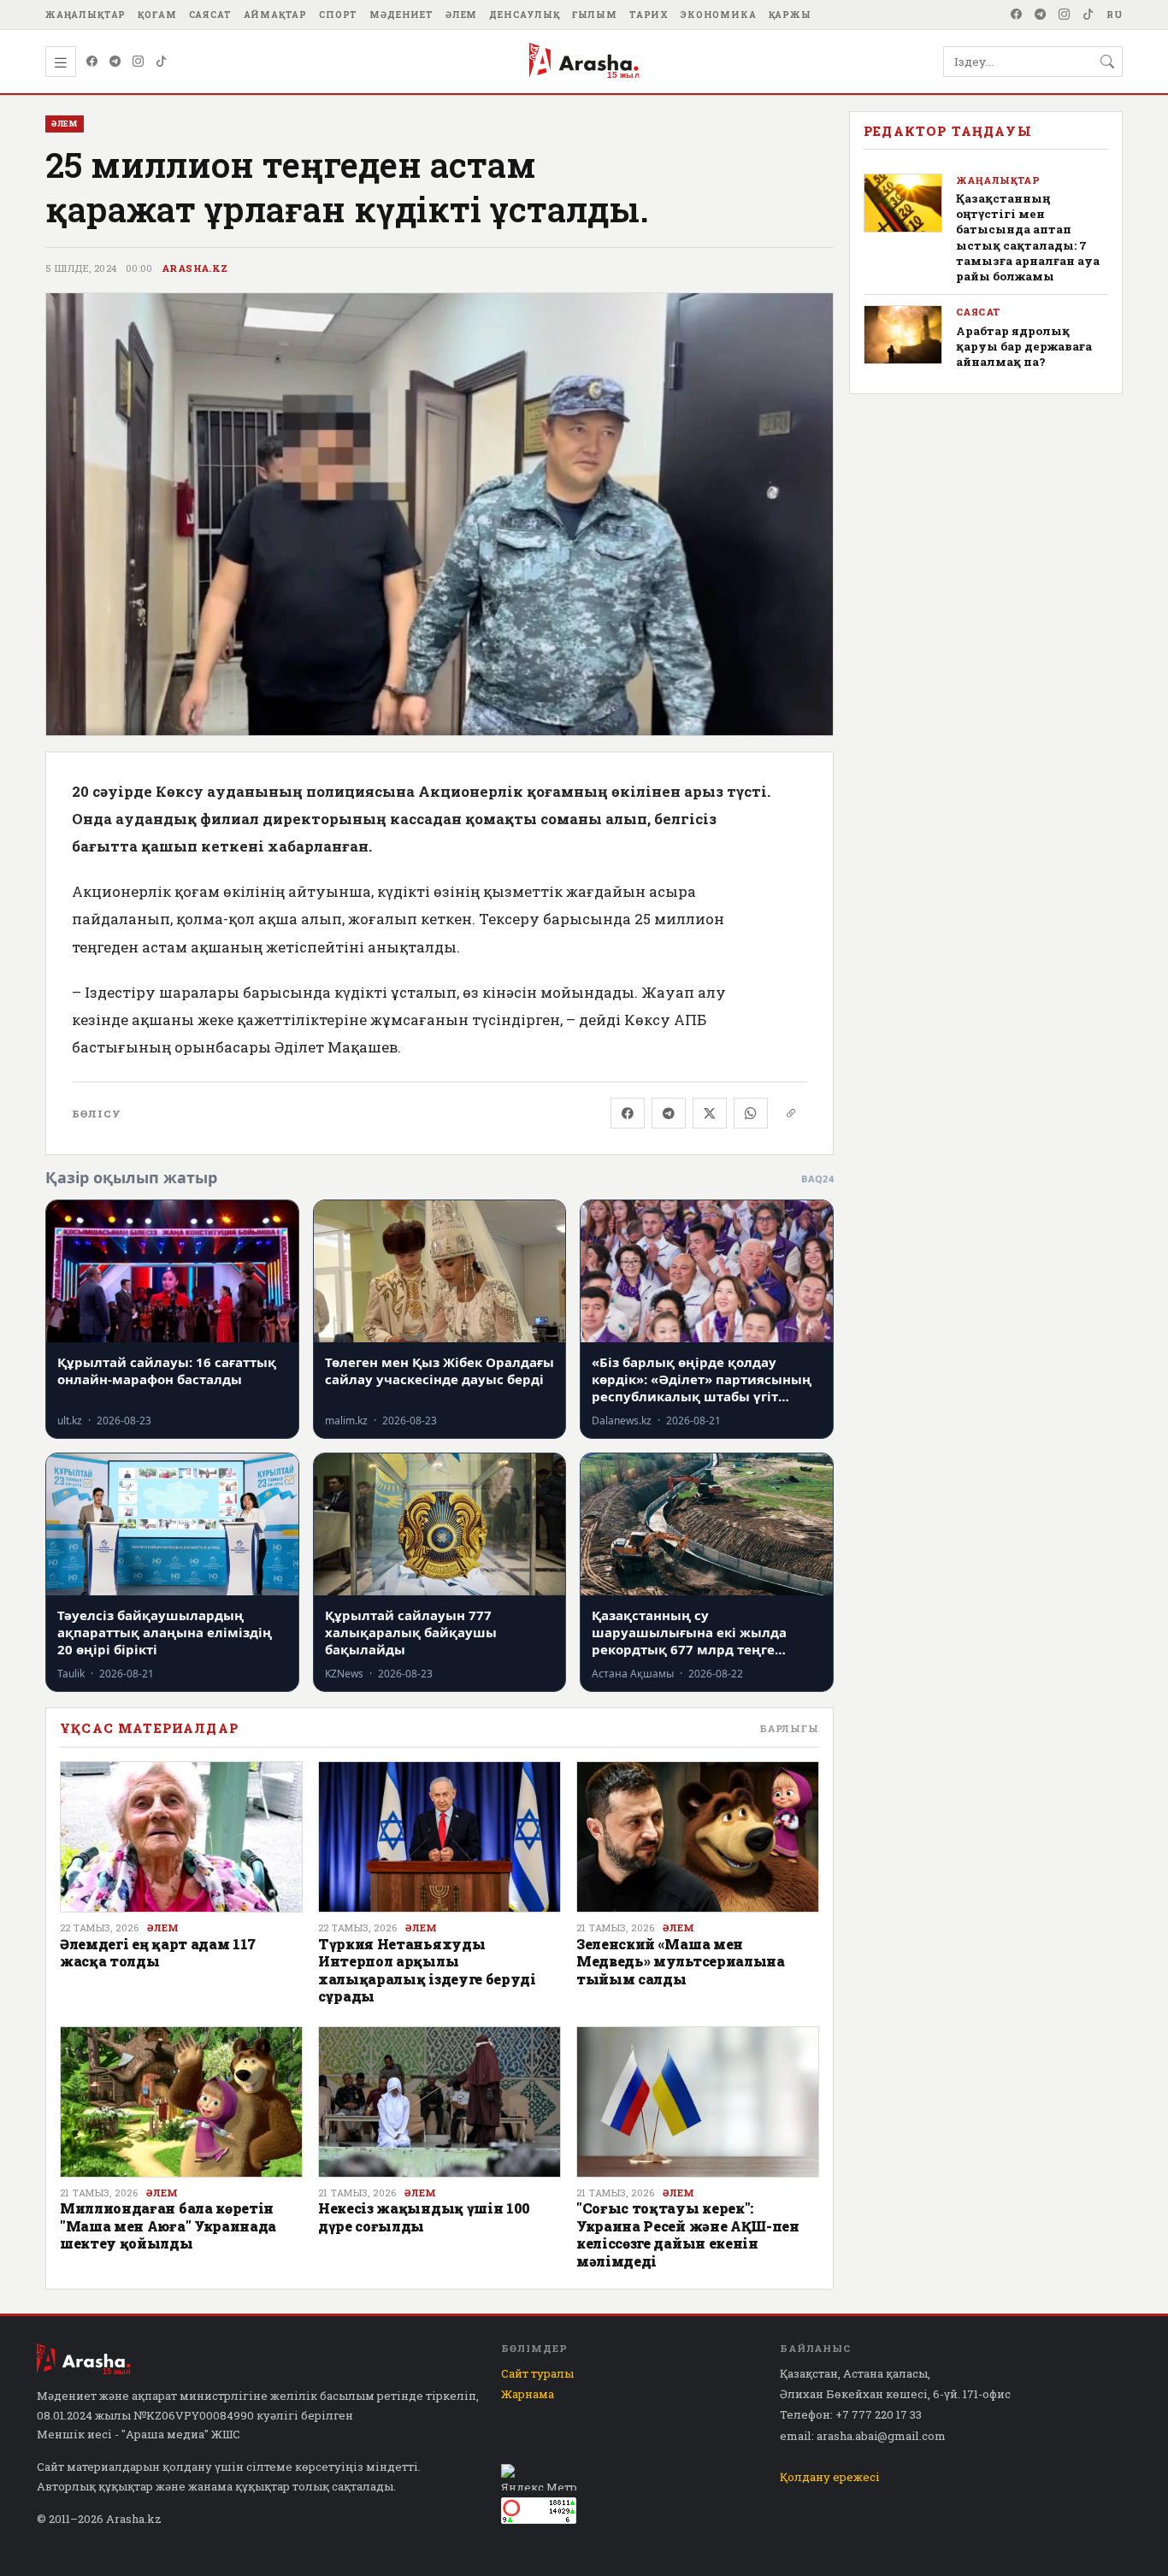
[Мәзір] (61, 62)
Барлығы (789, 1728)
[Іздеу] (1107, 62)
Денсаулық (525, 15)
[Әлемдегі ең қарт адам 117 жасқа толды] (181, 1837)
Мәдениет (401, 15)
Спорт (338, 15)
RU (1115, 15)
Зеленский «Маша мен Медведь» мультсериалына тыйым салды (681, 1961)
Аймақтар (276, 15)
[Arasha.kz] (584, 62)
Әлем (461, 15)
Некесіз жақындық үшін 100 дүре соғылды (424, 2216)
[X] (710, 1113)
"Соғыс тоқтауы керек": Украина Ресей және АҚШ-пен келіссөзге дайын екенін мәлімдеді (688, 2234)
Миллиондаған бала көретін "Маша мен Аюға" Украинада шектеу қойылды (168, 2225)
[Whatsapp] (751, 1113)
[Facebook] (1017, 15)
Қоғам (157, 15)
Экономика (719, 15)
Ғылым (595, 15)
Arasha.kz (195, 268)
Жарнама (528, 2394)
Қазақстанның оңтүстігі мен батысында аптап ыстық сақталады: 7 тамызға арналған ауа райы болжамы (1028, 237)
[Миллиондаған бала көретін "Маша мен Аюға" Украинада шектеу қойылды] (181, 2102)
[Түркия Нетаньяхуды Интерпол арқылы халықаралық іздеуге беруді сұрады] (439, 1837)
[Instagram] (1065, 15)
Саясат (210, 15)
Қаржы (790, 15)
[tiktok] (1088, 15)
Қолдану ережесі (830, 2477)
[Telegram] (1041, 15)
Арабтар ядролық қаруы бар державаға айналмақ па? (1024, 346)
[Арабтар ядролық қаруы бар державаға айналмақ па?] (903, 335)
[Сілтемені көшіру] (791, 1113)
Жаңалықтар (86, 15)
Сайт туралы (537, 2373)
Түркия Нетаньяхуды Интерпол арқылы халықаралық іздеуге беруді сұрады (427, 1970)
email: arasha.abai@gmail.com (863, 2436)
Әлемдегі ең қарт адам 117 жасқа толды (158, 1952)
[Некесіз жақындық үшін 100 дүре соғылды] (439, 2102)
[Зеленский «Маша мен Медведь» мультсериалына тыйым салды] (698, 1837)
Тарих (649, 15)
